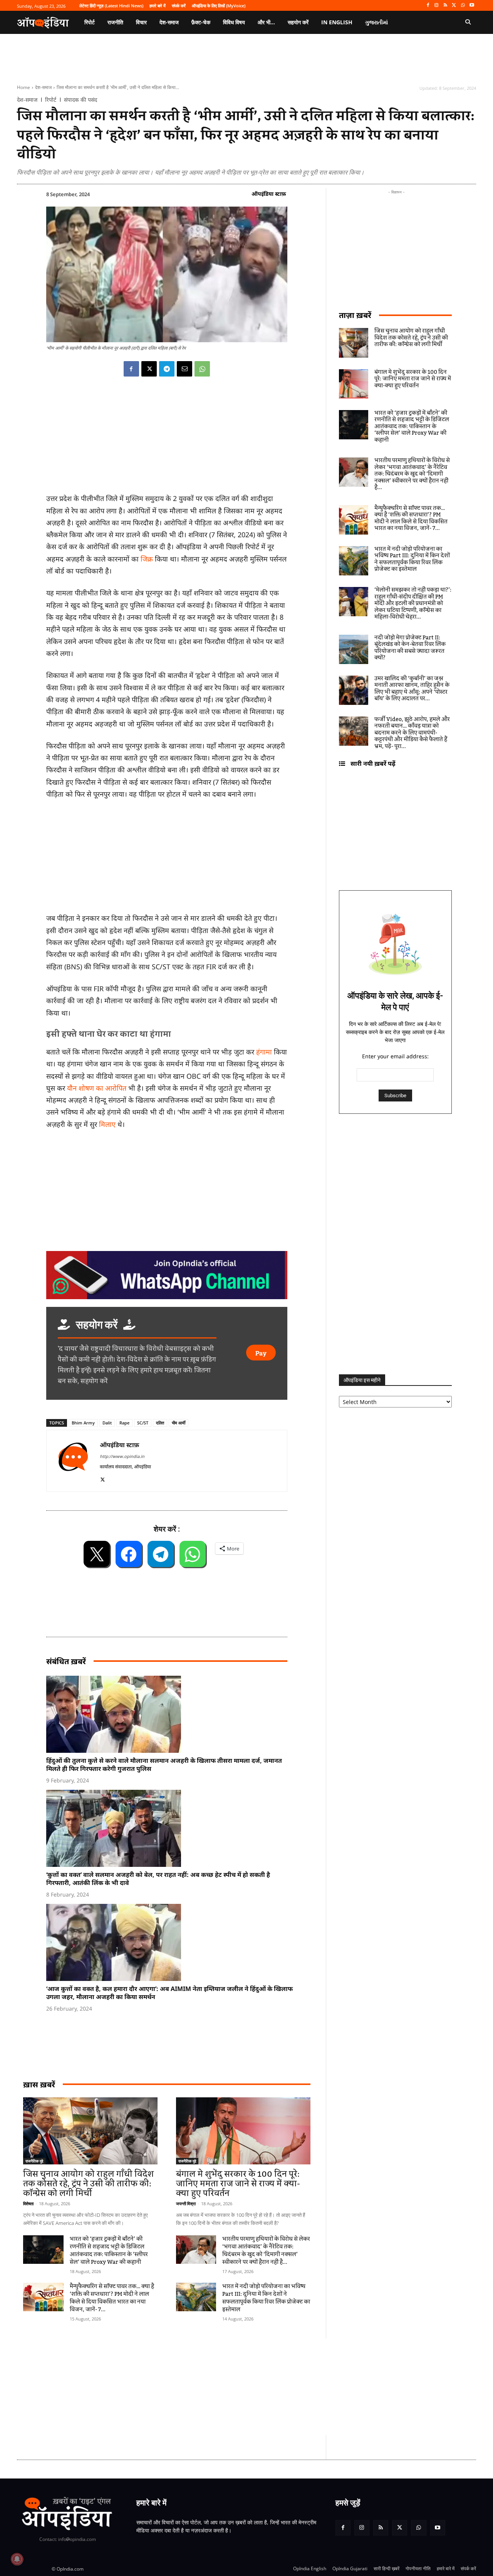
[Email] (184, 369)
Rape (124, 1423)
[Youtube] (472, 6)
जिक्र (147, 559)
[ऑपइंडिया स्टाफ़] (73, 1461)
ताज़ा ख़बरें (355, 315)
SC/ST (143, 1423)
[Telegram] (167, 369)
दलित (160, 1423)
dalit (107, 1423)
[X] (454, 6)
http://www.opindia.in (122, 1456)
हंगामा (264, 1052)
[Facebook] (428, 6)
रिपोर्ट (51, 100)
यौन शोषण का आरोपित (97, 1088)
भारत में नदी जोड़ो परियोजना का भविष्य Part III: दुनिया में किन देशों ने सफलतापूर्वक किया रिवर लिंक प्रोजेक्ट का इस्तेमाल (266, 2298)
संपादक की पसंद (80, 100)
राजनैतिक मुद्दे (34, 2161)
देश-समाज (43, 87)
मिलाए (107, 1124)
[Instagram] (437, 6)
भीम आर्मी (179, 1423)
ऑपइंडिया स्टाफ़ (269, 194)
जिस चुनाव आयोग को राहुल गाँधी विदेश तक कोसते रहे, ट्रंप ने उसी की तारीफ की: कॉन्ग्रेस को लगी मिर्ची (88, 2184)
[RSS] (445, 6)
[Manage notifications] (17, 2559)
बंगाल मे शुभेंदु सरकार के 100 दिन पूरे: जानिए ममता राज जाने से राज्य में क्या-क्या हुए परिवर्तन (238, 2184)
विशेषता (28, 2204)
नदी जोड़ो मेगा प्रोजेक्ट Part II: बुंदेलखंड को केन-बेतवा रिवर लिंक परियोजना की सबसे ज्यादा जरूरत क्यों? (410, 648)
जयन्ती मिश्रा (186, 2204)
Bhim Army (83, 1423)
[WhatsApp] (463, 6)
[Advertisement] (210, 2387)
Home (23, 87)
